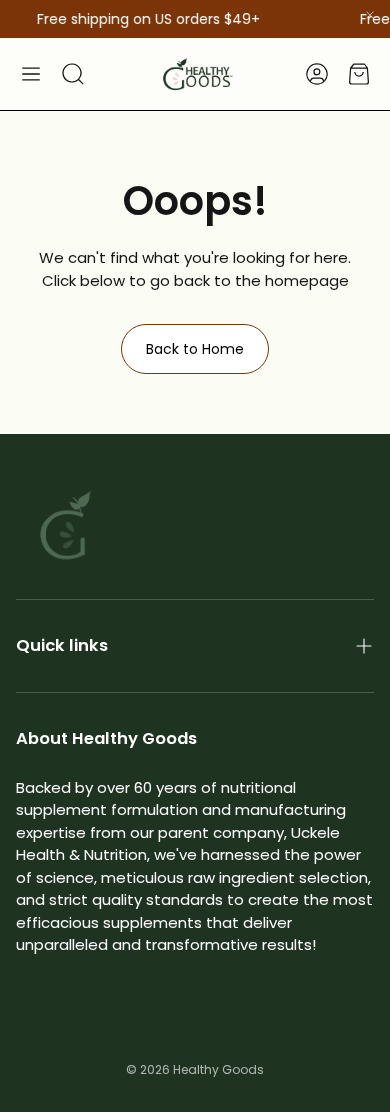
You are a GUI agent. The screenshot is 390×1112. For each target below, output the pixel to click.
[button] (31, 74)
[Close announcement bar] (370, 15)
